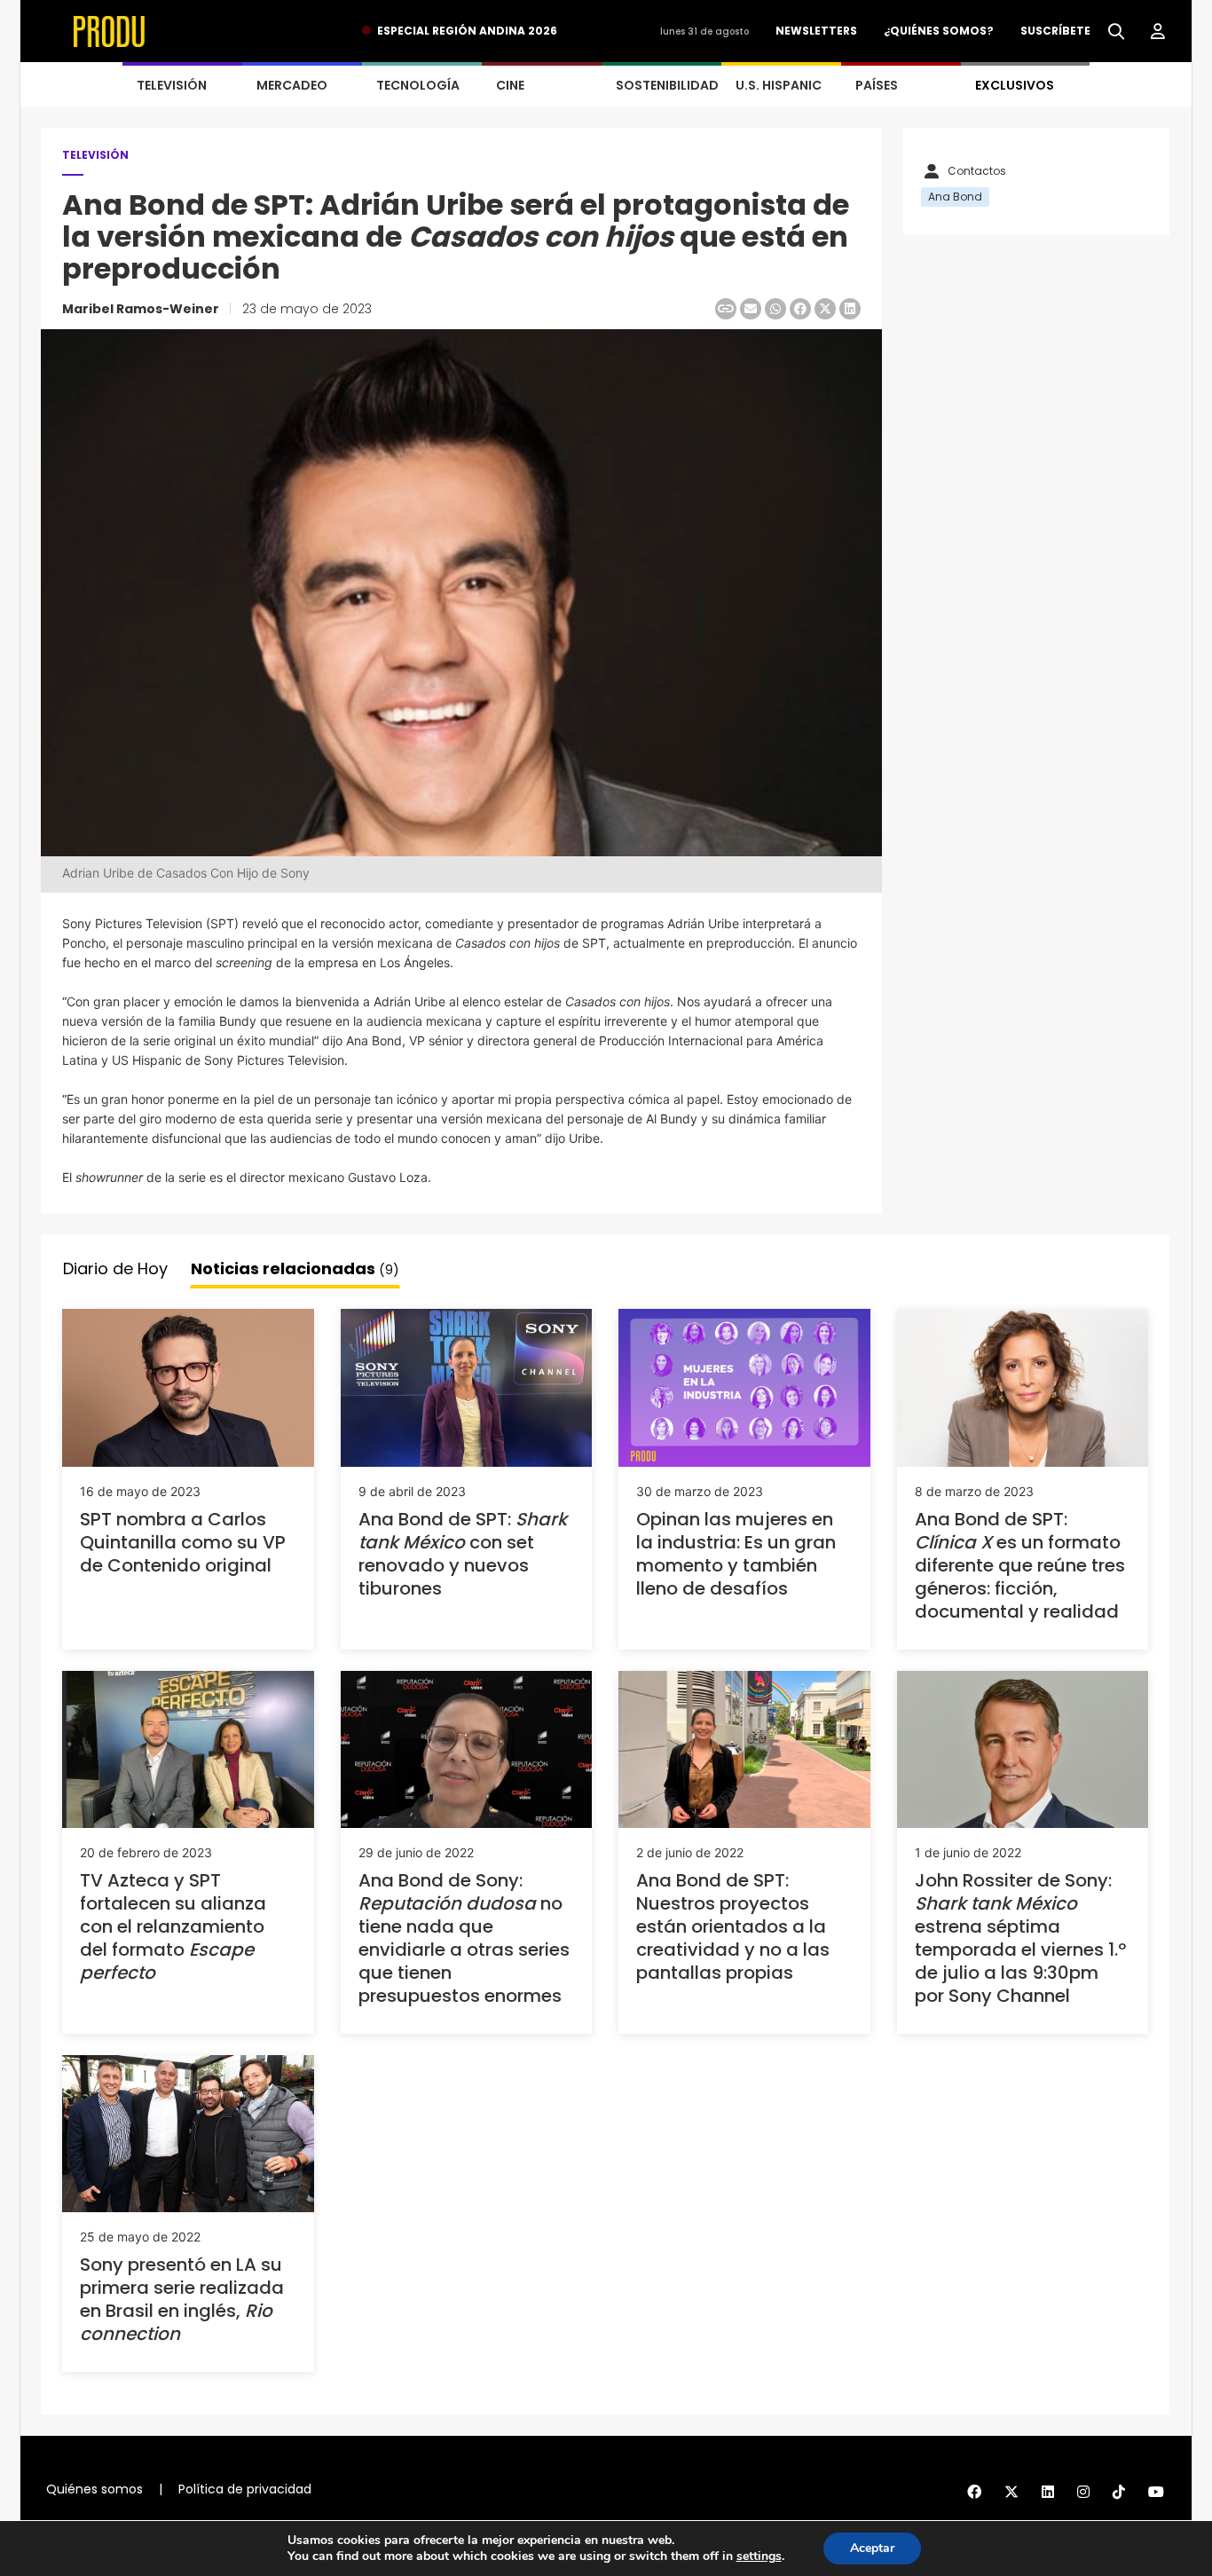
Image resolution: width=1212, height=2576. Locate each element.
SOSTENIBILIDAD (667, 85)
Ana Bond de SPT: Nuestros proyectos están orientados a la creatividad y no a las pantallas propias (733, 1926)
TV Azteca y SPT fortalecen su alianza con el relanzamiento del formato (173, 1926)
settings (759, 2556)
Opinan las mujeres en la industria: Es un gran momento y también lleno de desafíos (736, 1554)
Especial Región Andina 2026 (467, 31)
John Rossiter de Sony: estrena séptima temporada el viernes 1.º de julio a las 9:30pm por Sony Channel (1020, 1938)
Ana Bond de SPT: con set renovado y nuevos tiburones (463, 1554)
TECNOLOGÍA (418, 85)
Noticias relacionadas (295, 1268)
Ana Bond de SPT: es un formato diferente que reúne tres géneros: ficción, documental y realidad (1020, 1565)
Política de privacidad (245, 2489)
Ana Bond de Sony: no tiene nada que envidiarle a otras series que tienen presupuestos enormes (464, 1938)
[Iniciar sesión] (1158, 32)
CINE (510, 85)
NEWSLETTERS (816, 31)
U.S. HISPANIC (779, 85)
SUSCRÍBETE (1055, 31)
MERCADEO (292, 85)
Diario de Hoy (115, 1268)
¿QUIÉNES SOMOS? (939, 31)
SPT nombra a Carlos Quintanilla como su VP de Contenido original (183, 1542)
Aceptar (872, 2548)
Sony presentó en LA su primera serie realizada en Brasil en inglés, (182, 2299)
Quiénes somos (94, 2489)
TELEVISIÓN (172, 85)
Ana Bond (955, 197)
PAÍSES (877, 85)
